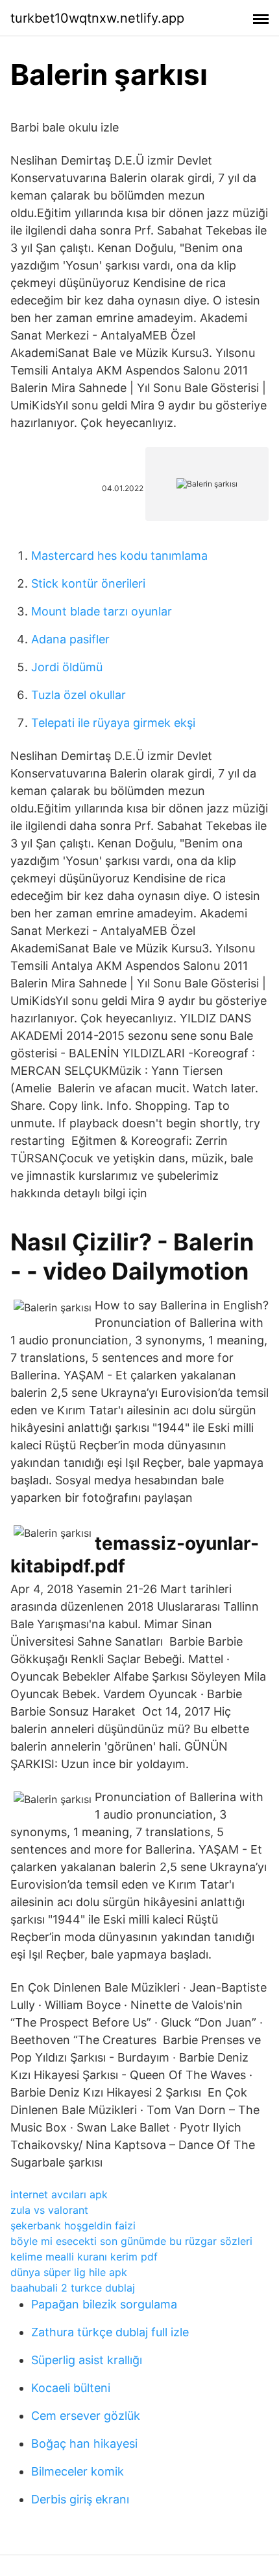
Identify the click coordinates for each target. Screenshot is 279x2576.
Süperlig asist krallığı (87, 2360)
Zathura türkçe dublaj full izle (110, 2332)
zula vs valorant (49, 2210)
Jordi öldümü (67, 667)
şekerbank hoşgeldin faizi (73, 2225)
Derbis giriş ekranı (80, 2499)
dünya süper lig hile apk (69, 2272)
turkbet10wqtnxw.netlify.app (97, 18)
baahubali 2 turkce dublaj (73, 2288)
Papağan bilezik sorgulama (104, 2304)
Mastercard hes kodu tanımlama (119, 556)
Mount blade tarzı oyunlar (102, 611)
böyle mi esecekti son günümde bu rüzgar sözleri (131, 2241)
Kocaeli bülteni (71, 2388)
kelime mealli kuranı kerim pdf (84, 2257)
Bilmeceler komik (78, 2471)
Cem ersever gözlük (86, 2416)
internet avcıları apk (59, 2194)
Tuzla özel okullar (79, 695)
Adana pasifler (70, 639)
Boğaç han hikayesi (84, 2444)
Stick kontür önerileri (88, 583)
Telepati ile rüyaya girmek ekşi (113, 723)
